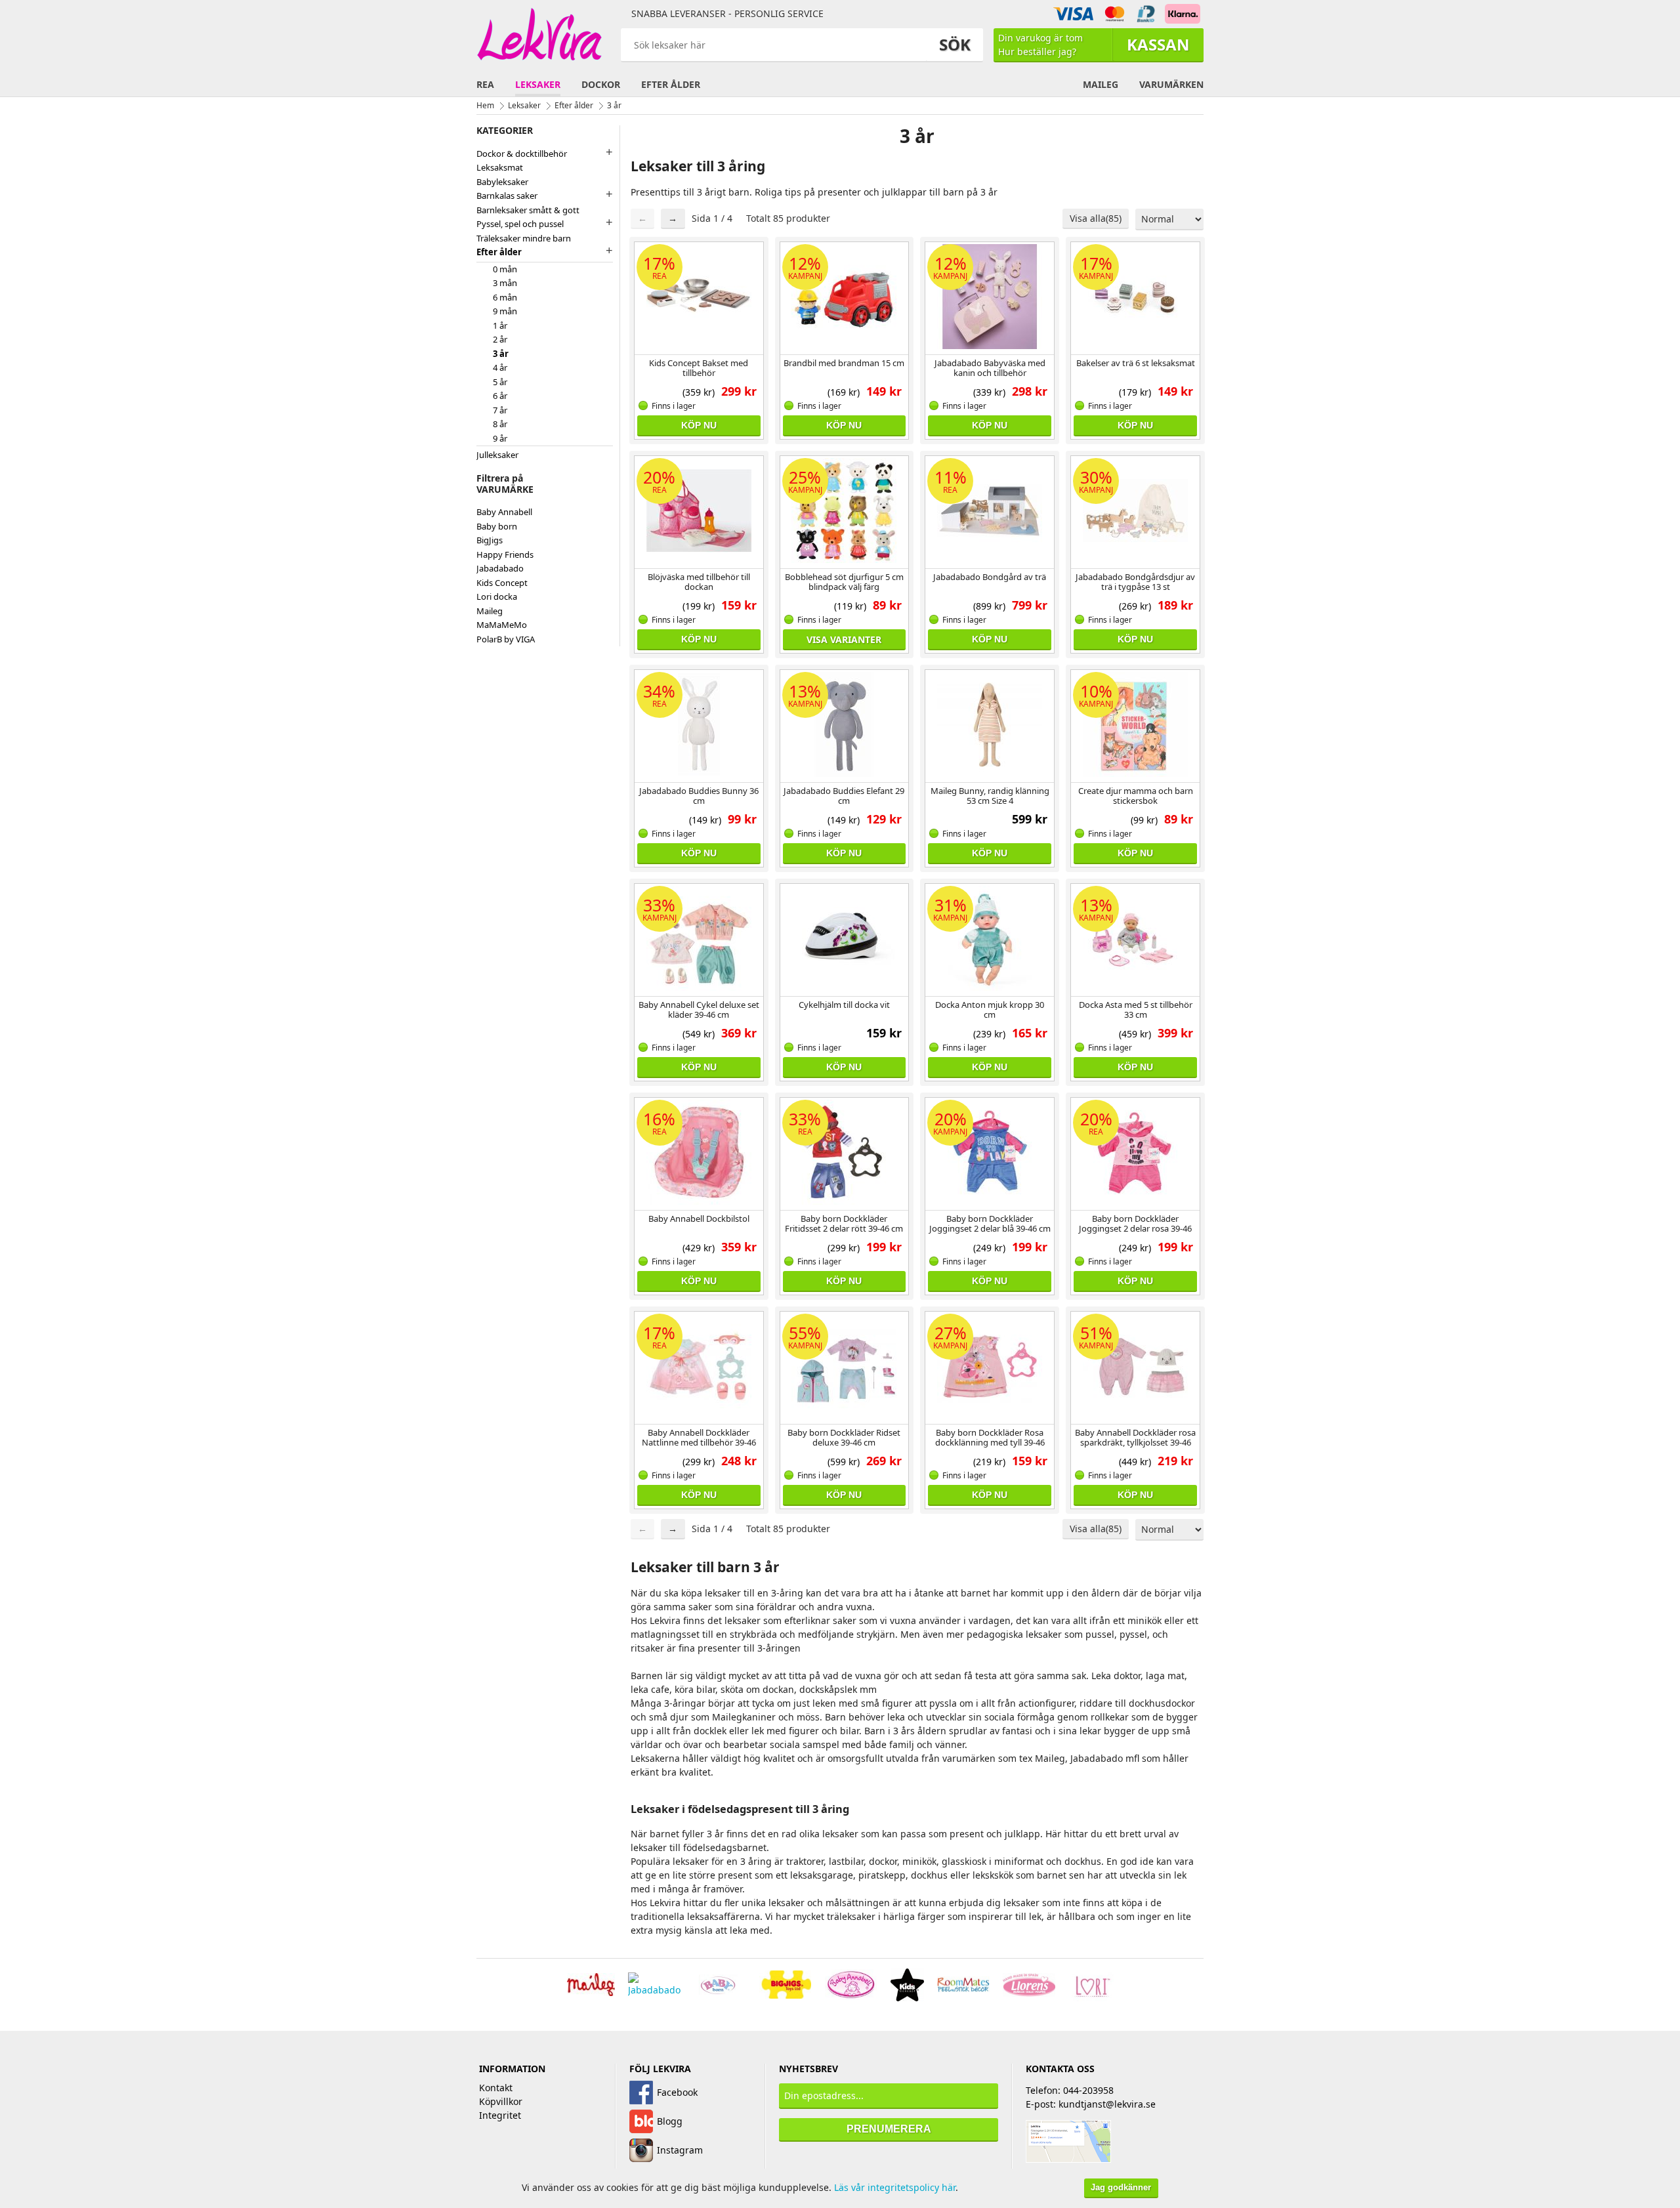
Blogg (670, 2121)
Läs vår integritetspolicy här (895, 2187)
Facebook (677, 2092)
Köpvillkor (501, 2101)
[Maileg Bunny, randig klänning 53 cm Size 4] (990, 724)
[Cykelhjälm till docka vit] (845, 938)
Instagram (680, 2150)
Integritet (500, 2115)
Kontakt (496, 2088)
